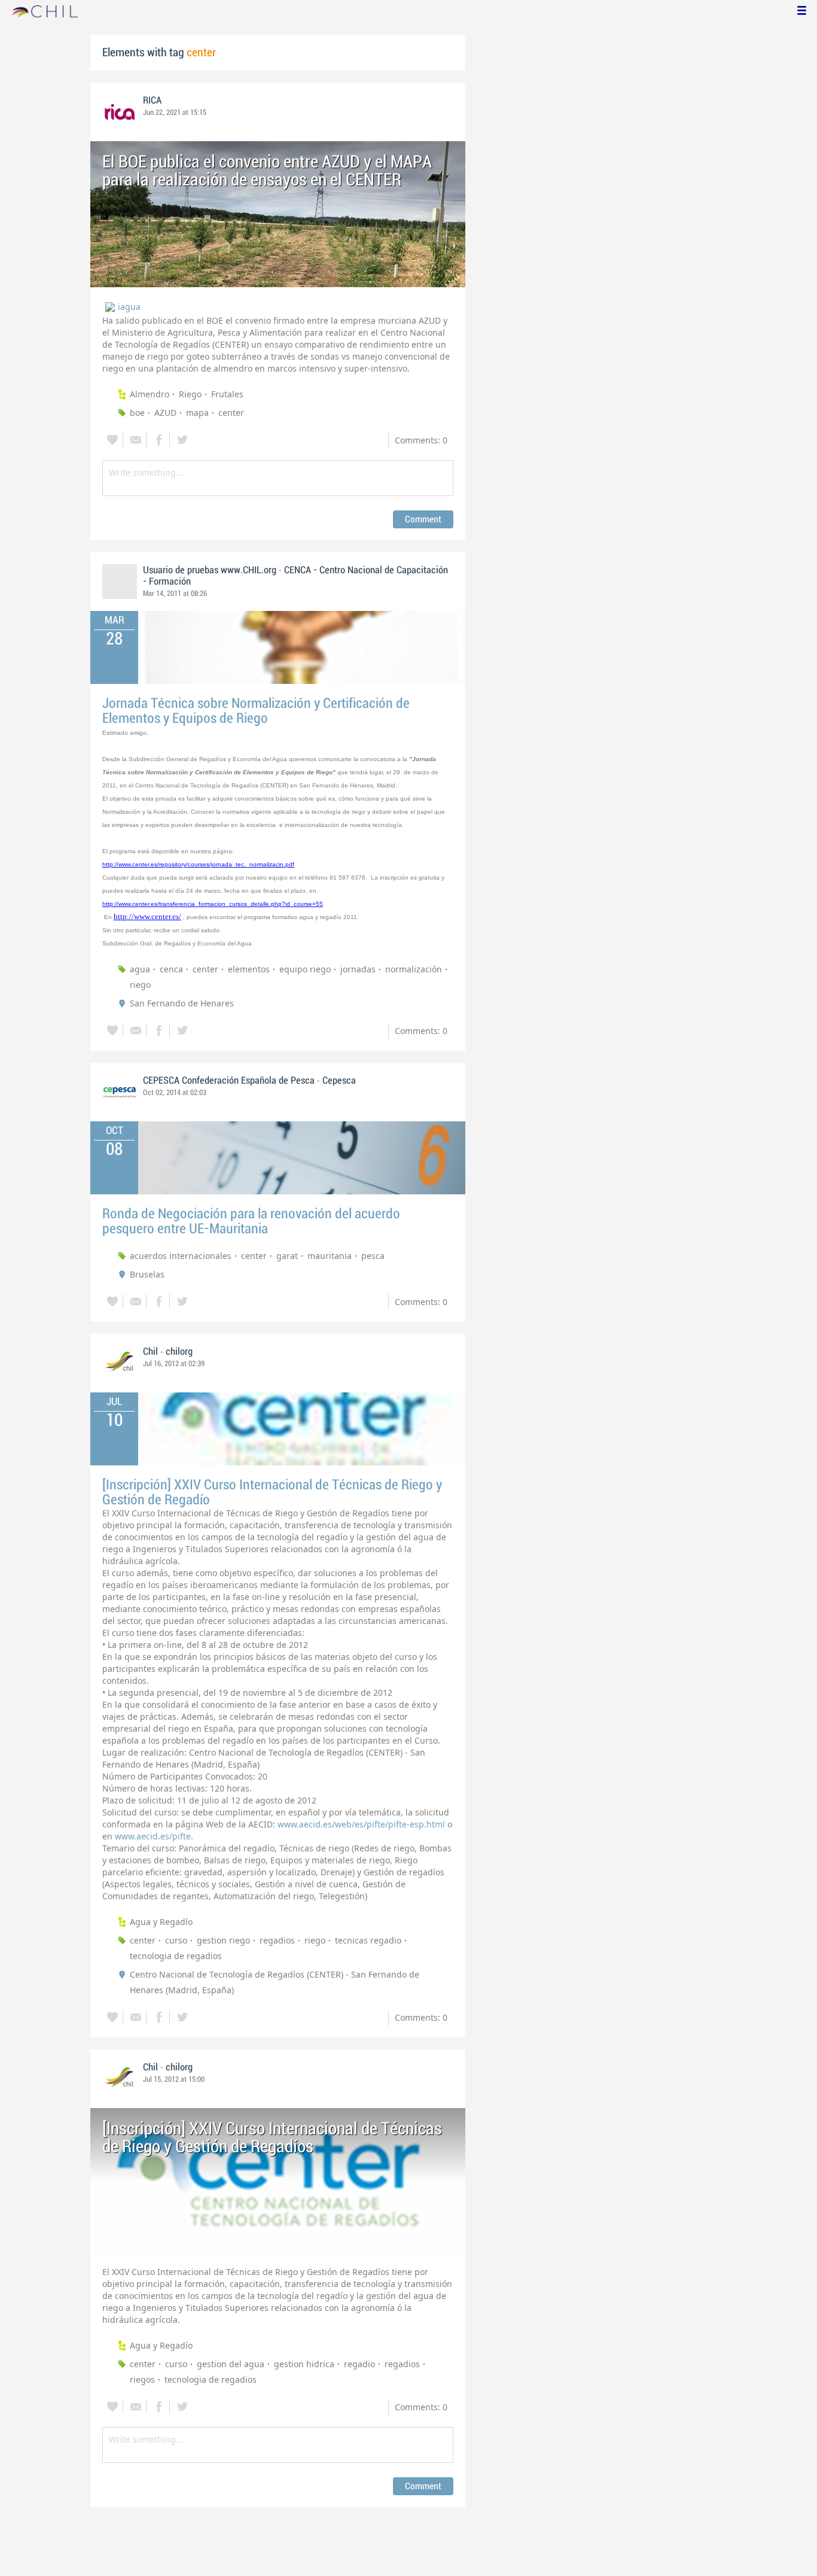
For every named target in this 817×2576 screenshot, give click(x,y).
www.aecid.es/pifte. (154, 1836)
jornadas (358, 969)
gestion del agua (231, 2364)
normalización (414, 969)
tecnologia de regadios (176, 1956)
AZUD (165, 413)
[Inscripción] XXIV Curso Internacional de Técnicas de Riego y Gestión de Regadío (272, 1492)
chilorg (179, 1352)
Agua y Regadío (161, 1922)
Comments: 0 (421, 440)
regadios (277, 1940)
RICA (152, 101)
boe (137, 413)
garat (287, 1256)
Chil (150, 1352)
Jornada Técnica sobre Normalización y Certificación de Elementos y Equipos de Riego (256, 711)
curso (176, 1940)
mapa (197, 413)
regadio (359, 2364)
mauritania (330, 1256)
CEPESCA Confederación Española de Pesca (229, 1081)
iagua (129, 307)
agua (140, 969)
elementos (249, 969)
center (231, 413)
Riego (190, 394)
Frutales (227, 394)
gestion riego (223, 1940)
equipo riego (305, 969)
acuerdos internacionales (181, 1256)
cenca (171, 969)
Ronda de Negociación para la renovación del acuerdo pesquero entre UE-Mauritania (251, 1221)
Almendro (150, 394)
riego (140, 985)
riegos (142, 2379)
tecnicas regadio (368, 1940)
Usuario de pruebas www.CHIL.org (210, 570)
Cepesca (339, 1081)
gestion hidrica (304, 2364)
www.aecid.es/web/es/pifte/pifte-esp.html (361, 1824)
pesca (373, 1256)
